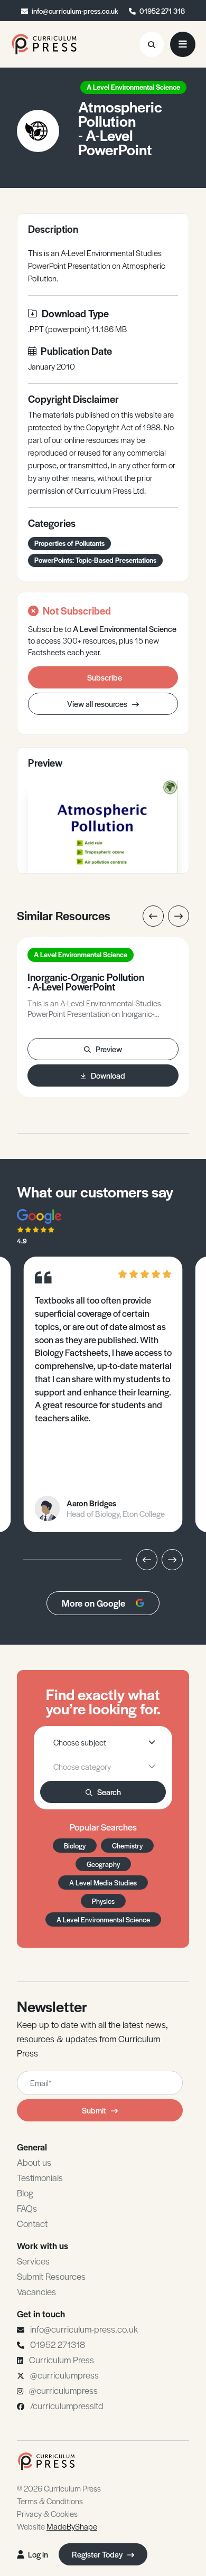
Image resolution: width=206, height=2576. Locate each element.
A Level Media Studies (103, 1883)
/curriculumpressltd (67, 2405)
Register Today (98, 2554)
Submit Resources (51, 2276)
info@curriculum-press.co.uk (75, 11)
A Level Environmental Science (133, 87)
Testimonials (40, 2177)
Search (109, 1792)
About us (34, 2162)
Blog (25, 2193)
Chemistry (127, 1846)
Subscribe (105, 677)
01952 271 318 (162, 11)
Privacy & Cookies (47, 2513)
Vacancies (36, 2291)
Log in (38, 2554)
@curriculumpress (64, 2375)
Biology (75, 1846)
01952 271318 (58, 2344)
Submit (94, 2110)
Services (33, 2261)
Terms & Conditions (50, 2501)
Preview (109, 1049)
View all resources (98, 704)
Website (57, 2526)
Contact (32, 2223)
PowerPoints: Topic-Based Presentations (95, 560)
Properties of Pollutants (69, 543)
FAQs (27, 2208)
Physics (103, 1901)
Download (108, 1075)
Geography (103, 1864)
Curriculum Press (62, 2360)
